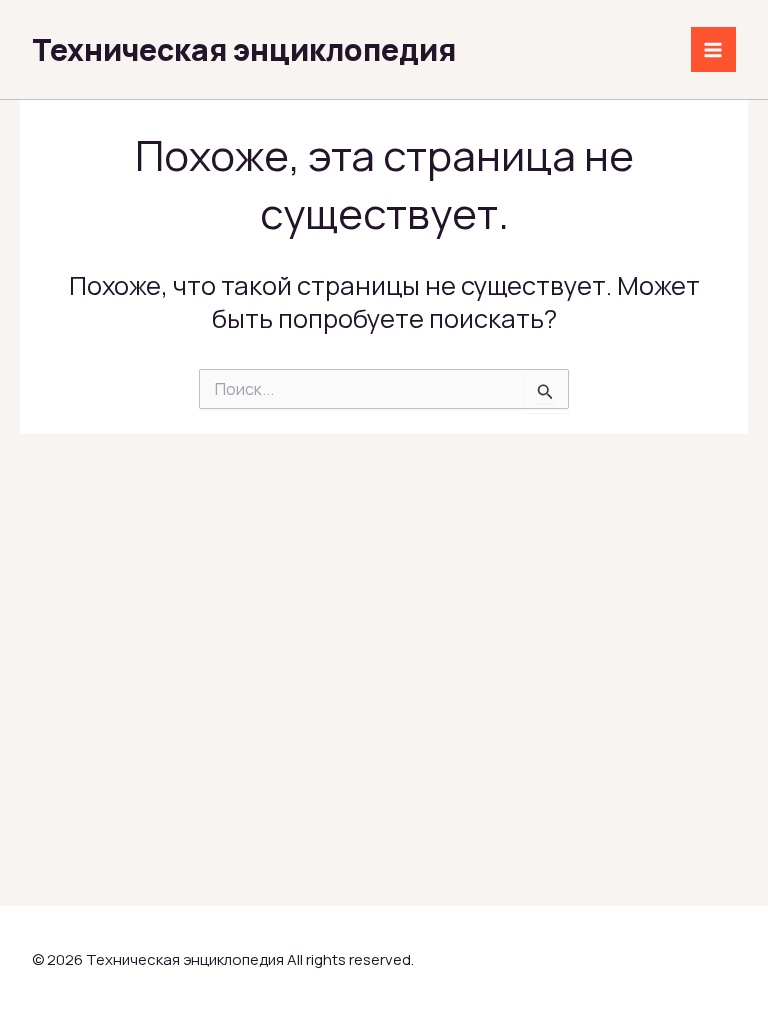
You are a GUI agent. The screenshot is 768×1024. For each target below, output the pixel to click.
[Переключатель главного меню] (714, 50)
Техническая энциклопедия (244, 49)
